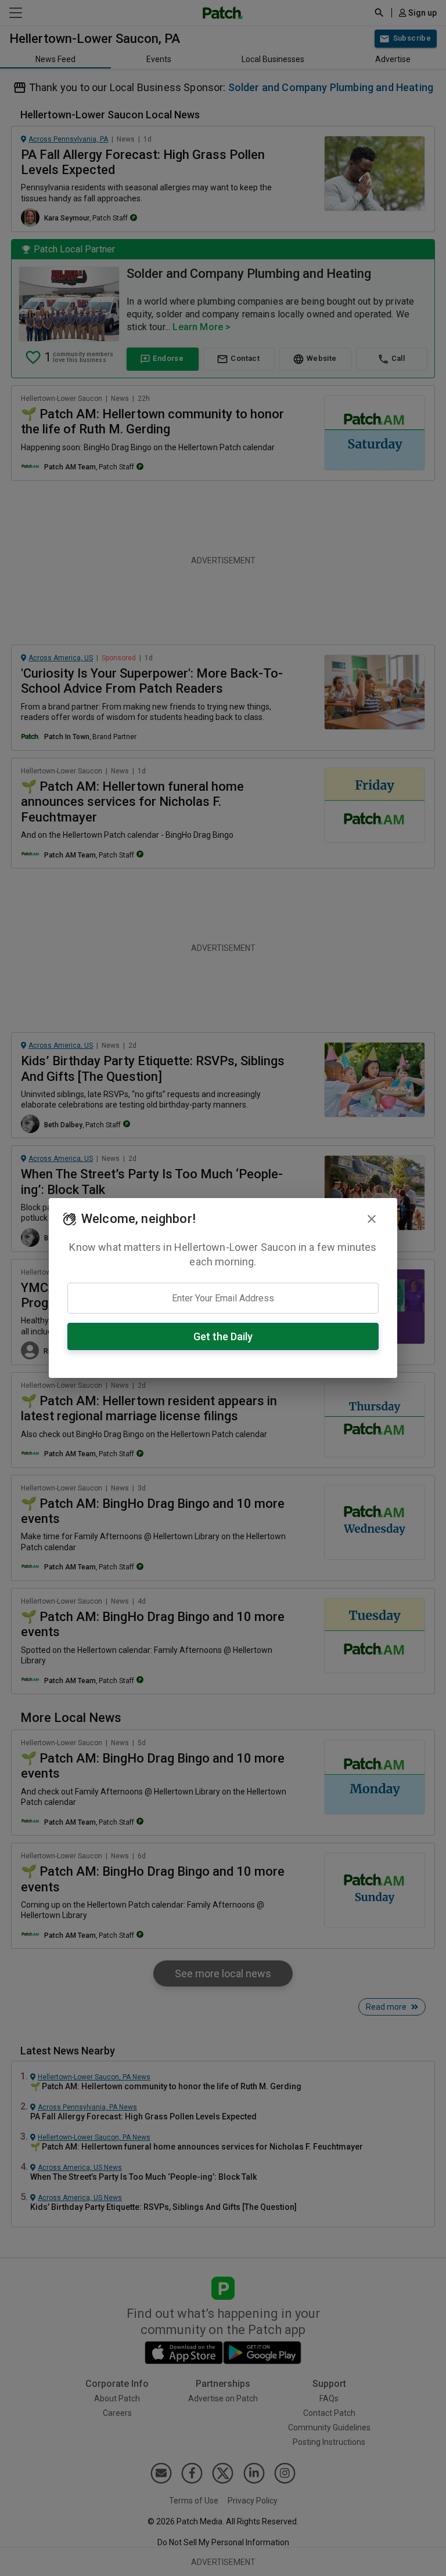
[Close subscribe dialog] (372, 1219)
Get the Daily (223, 1336)
